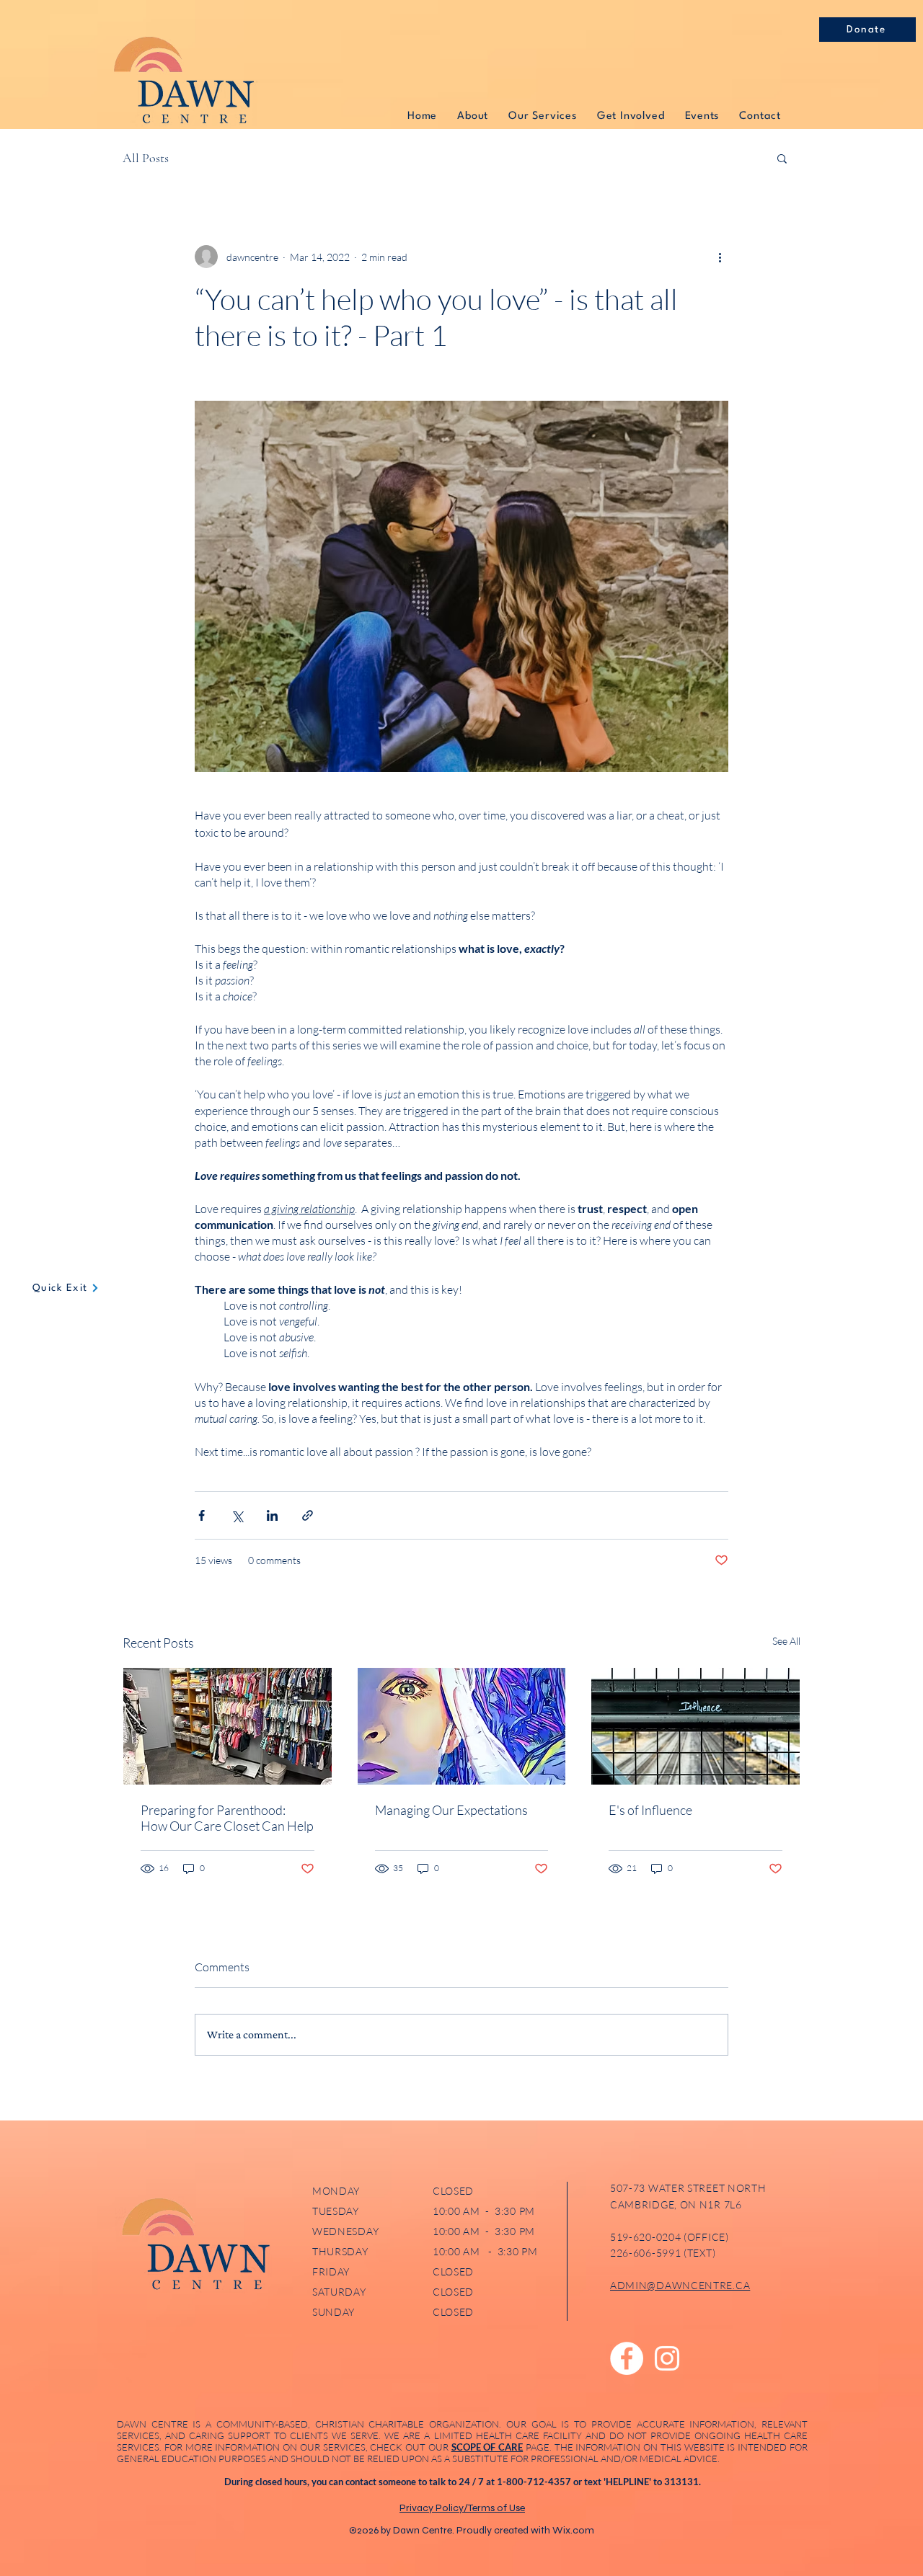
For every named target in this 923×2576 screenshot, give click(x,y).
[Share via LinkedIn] (272, 1515)
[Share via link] (308, 1515)
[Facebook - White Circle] (627, 2358)
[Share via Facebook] (202, 1515)
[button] (782, 158)
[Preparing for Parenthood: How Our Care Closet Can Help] (228, 1726)
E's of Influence (650, 1810)
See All (786, 1641)
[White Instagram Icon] (667, 2358)
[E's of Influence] (695, 1726)
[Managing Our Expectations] (462, 1726)
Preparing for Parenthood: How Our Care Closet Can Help (227, 1818)
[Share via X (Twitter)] (237, 1515)
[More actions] (720, 257)
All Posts (146, 158)
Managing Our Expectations (451, 1810)
